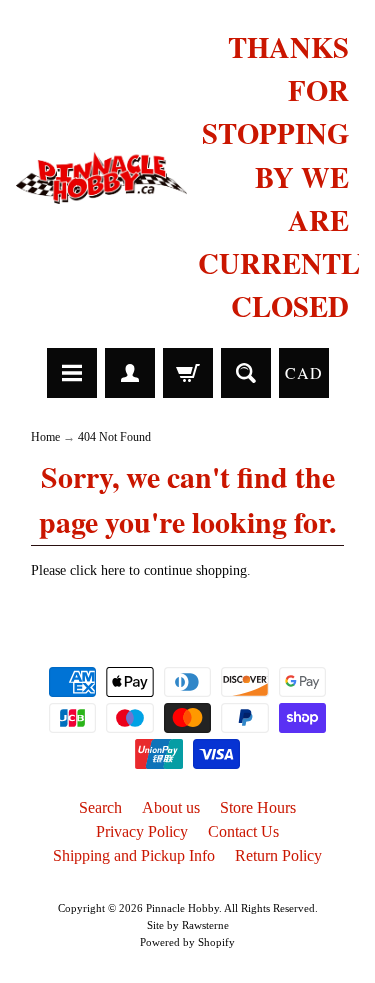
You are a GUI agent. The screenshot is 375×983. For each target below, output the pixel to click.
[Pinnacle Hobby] (102, 177)
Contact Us (243, 831)
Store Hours (258, 807)
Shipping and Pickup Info (134, 855)
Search (100, 807)
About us (171, 807)
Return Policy (278, 855)
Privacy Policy (142, 831)
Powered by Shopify (187, 942)
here (113, 570)
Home (45, 437)
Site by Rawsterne (188, 925)
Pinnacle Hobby (182, 908)
